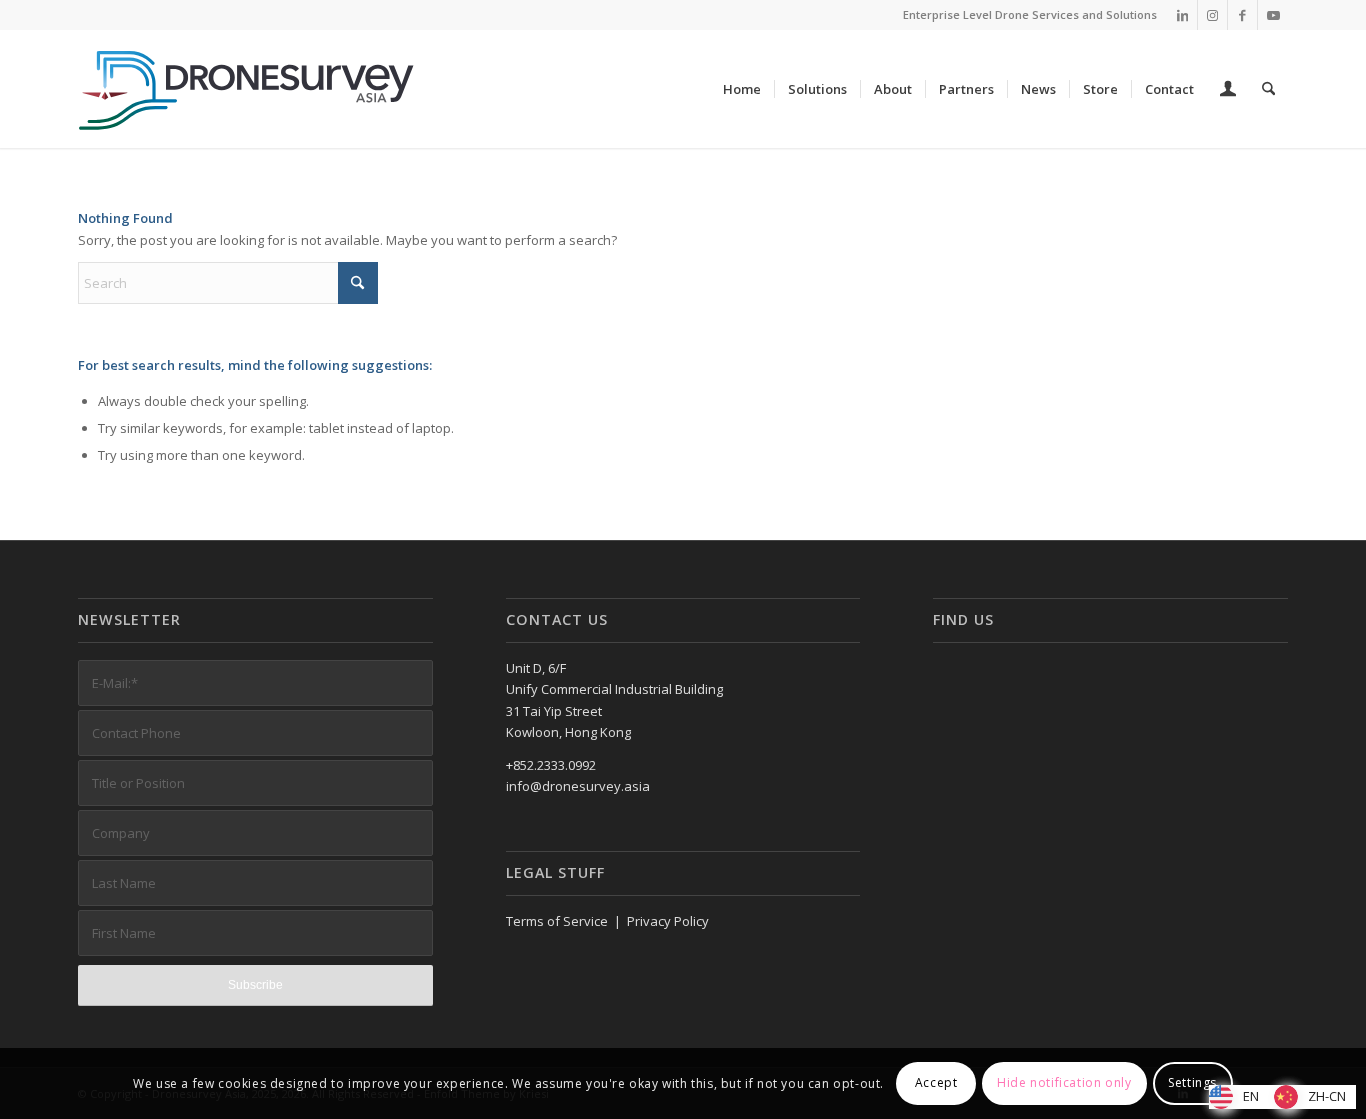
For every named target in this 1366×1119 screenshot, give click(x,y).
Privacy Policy (668, 921)
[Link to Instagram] (1212, 15)
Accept (936, 1083)
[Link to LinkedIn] (1182, 15)
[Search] (1268, 89)
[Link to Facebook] (1242, 15)
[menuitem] (742, 89)
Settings (1192, 1083)
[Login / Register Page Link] (1228, 91)
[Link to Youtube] (1273, 15)
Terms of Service (557, 921)
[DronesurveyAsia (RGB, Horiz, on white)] (247, 89)
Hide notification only (1064, 1083)
